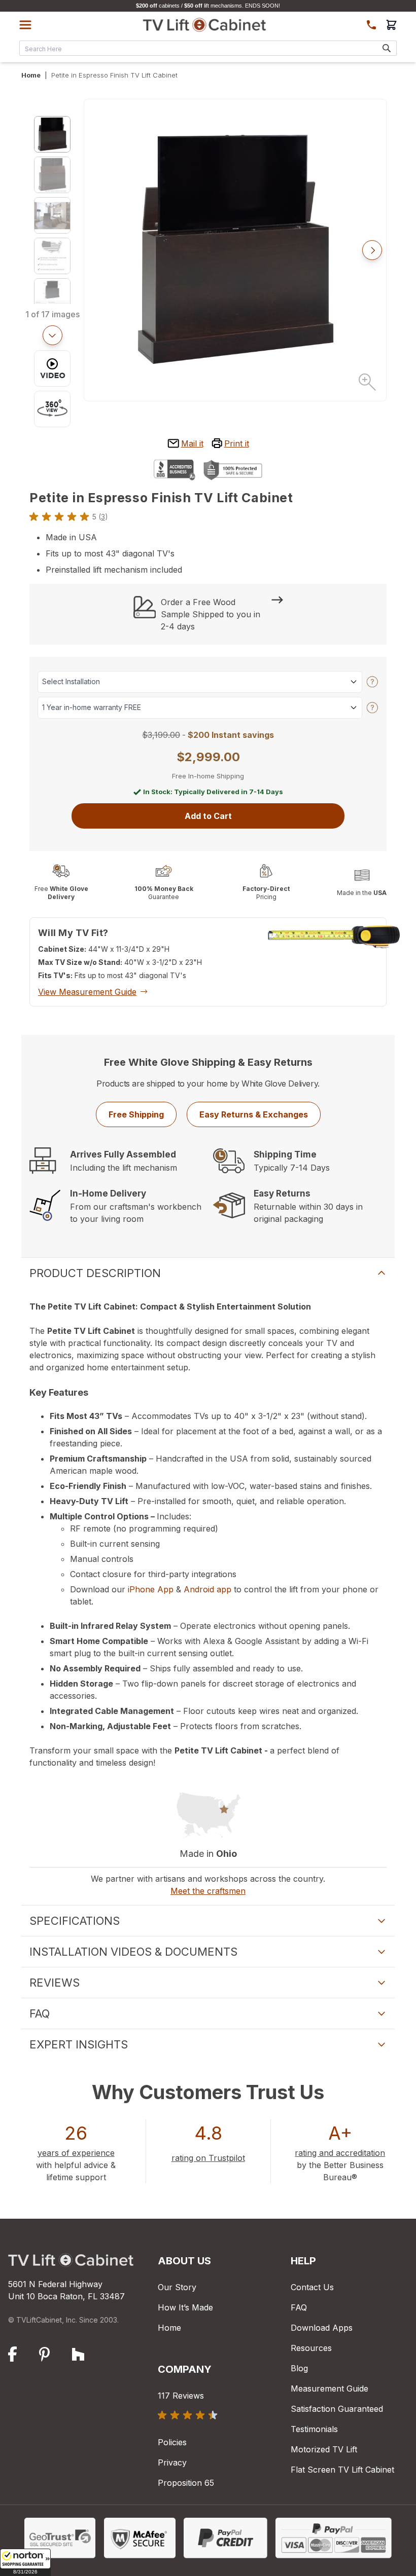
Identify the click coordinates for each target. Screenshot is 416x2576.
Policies (172, 2442)
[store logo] (204, 25)
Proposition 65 (186, 2483)
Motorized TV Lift (324, 2449)
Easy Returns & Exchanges (254, 1114)
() (103, 517)
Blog (299, 2368)
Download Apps (322, 2328)
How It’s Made (185, 2307)
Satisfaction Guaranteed (337, 2409)
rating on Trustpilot (208, 2158)
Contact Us (312, 2287)
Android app (207, 1589)
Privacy (172, 2462)
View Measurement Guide (87, 992)
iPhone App (151, 1589)
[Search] (387, 48)
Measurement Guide (330, 2388)
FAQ (299, 2307)
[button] (25, 2562)
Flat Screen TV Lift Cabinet (342, 2470)
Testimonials (314, 2429)
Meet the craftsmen (208, 1891)
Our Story (177, 2287)
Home (31, 75)
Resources (311, 2348)
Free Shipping (136, 1114)
